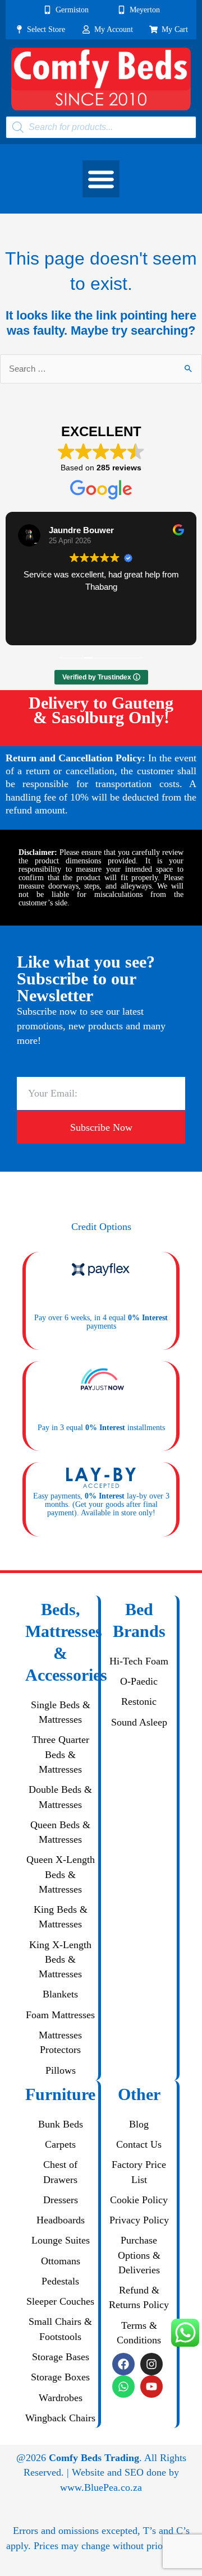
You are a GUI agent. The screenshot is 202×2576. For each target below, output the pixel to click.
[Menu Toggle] (101, 179)
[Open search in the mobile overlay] (101, 127)
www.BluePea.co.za (101, 2487)
